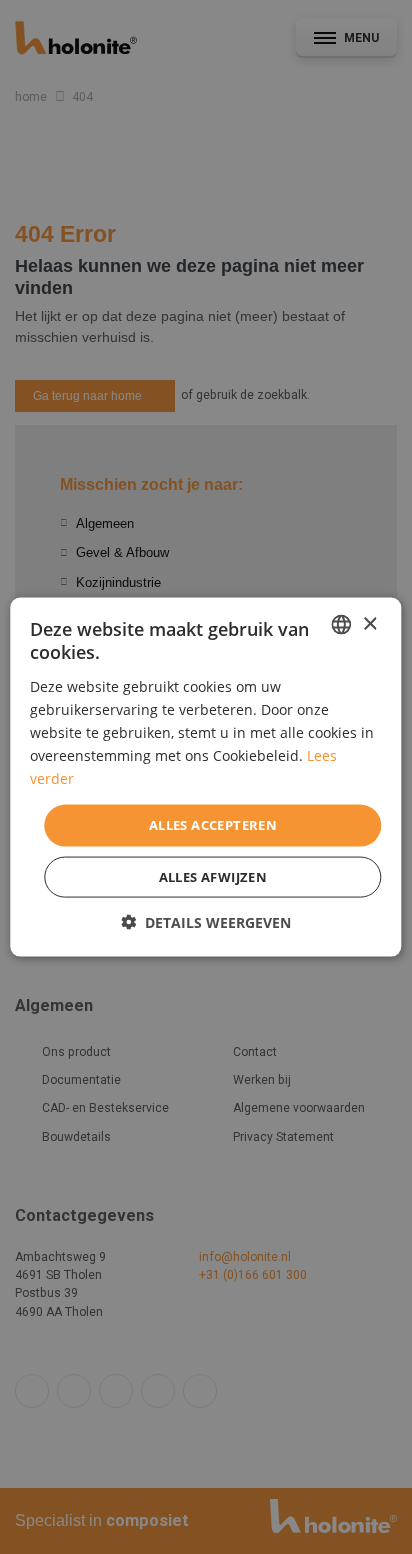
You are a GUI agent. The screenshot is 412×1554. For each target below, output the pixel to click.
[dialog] (206, 777)
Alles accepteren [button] (213, 825)
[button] (206, 921)
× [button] (369, 623)
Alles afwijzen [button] (213, 876)
